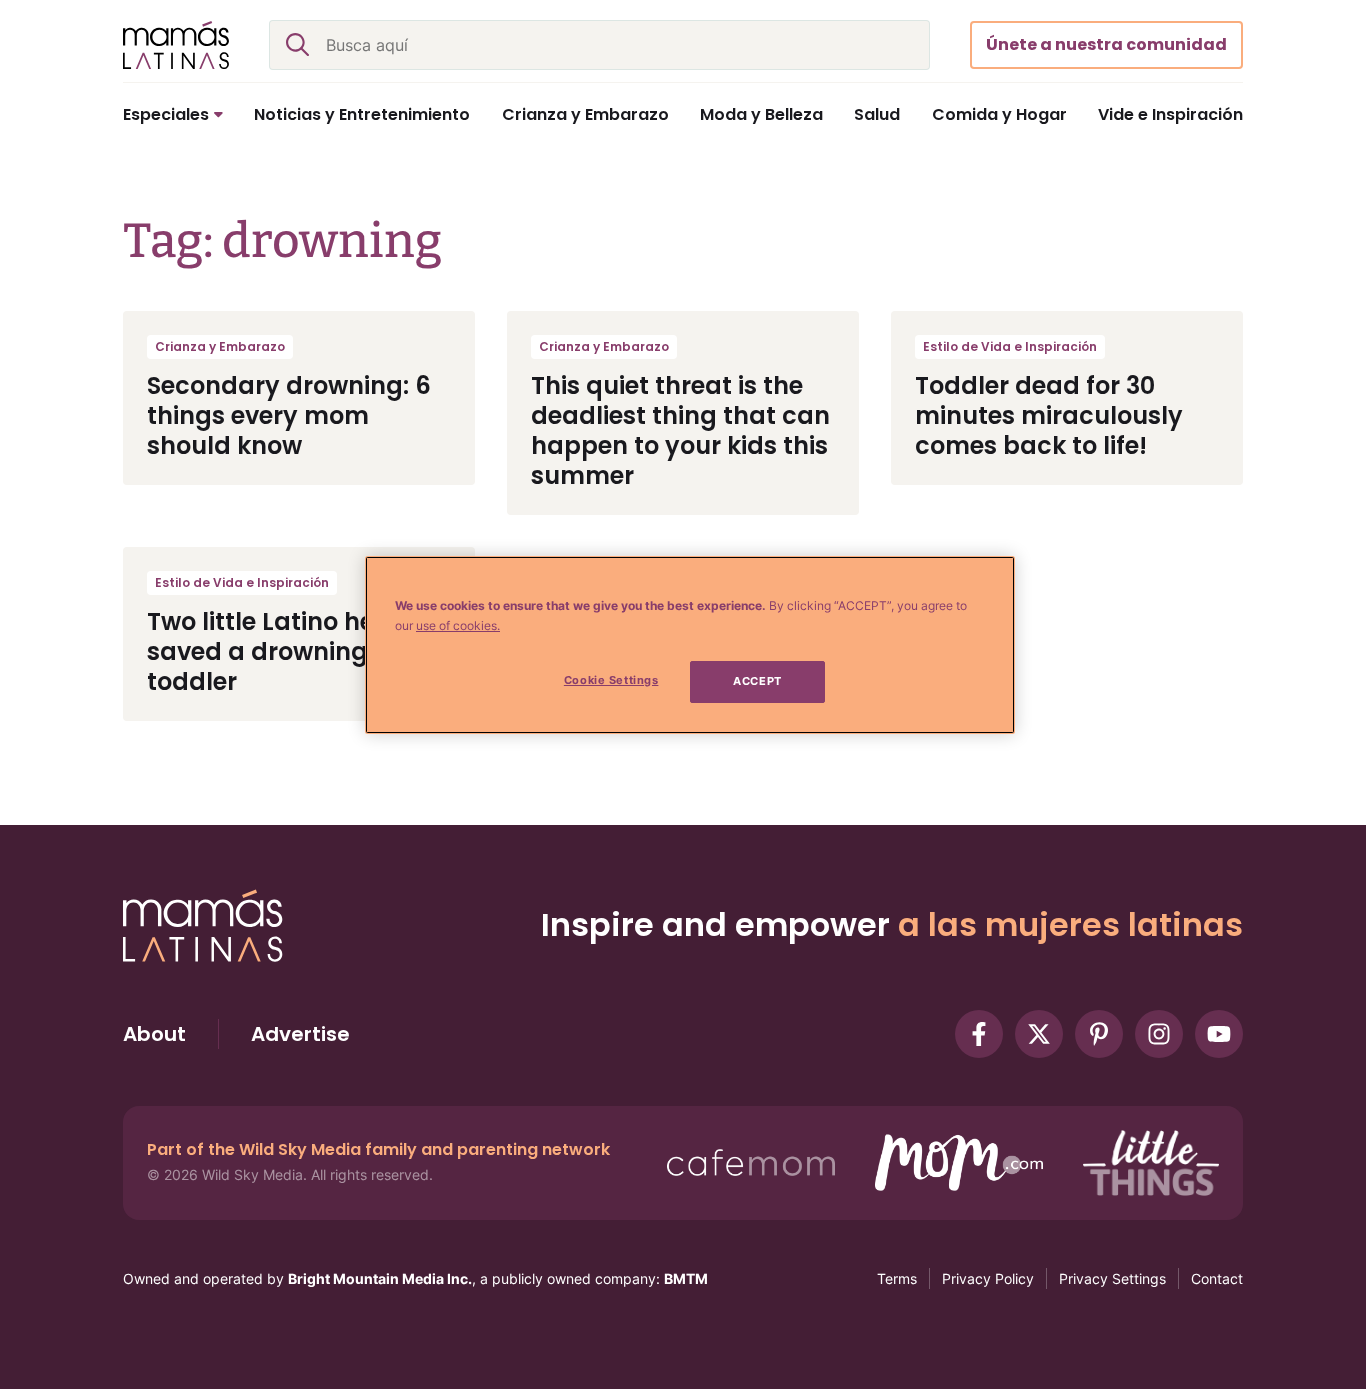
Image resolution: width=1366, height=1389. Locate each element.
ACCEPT (757, 681)
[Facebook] (979, 1034)
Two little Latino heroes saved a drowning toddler (286, 651)
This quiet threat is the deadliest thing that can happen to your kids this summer (680, 430)
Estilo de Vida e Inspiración (1010, 346)
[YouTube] (1219, 1034)
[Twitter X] (1039, 1034)
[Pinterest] (1099, 1034)
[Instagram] (1159, 1034)
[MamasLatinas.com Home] (176, 45)
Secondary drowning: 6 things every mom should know (289, 415)
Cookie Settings (611, 680)
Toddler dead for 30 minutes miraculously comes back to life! (1049, 415)
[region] (690, 645)
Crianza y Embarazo (220, 346)
